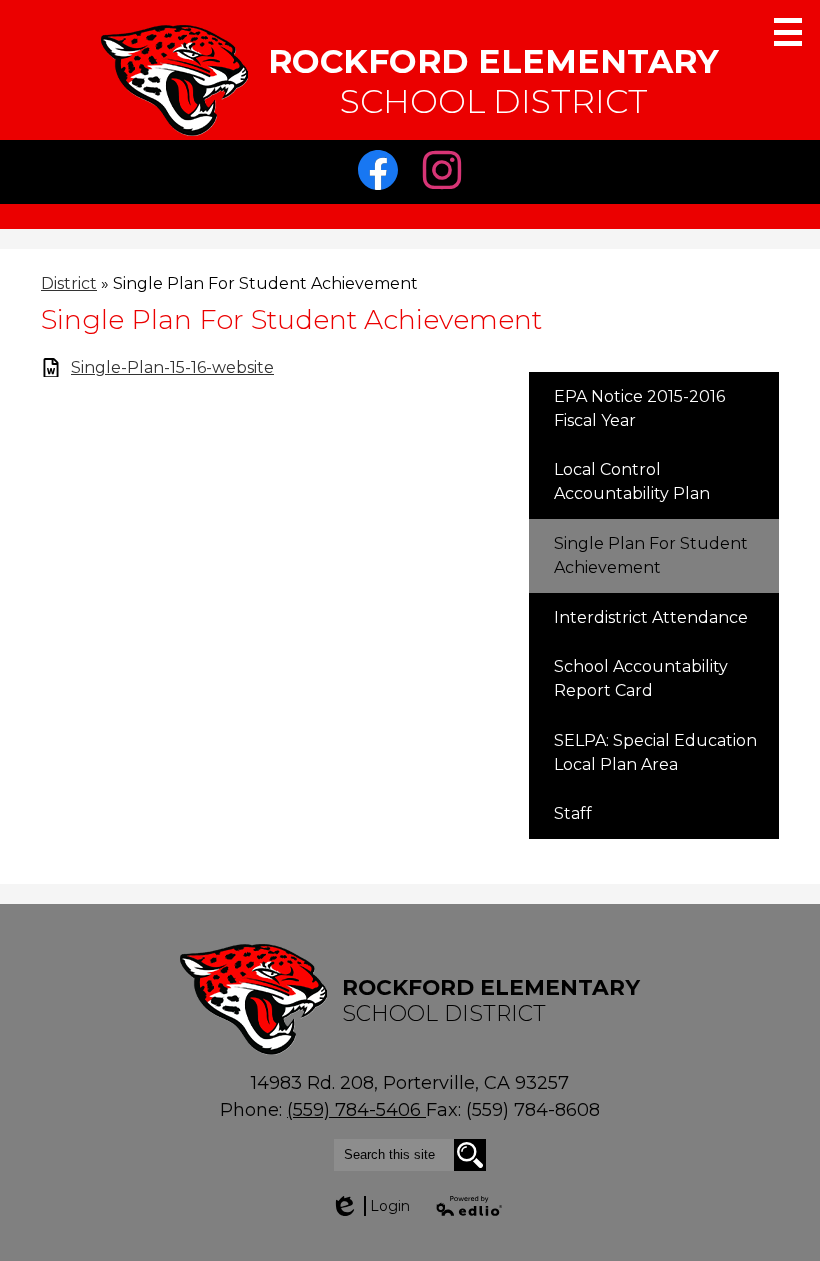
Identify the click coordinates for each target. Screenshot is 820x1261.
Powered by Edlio (470, 1206)
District (69, 283)
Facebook (383, 199)
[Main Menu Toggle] (788, 32)
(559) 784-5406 (356, 1110)
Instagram (447, 199)
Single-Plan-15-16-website (172, 367)
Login (370, 1206)
